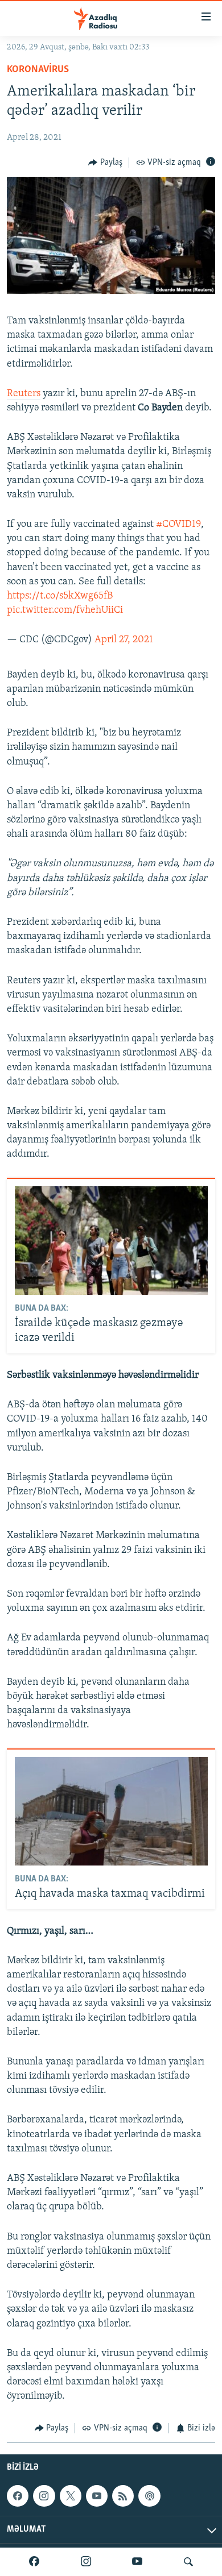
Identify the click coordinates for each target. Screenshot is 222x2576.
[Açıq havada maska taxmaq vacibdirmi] (111, 1811)
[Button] (105, 163)
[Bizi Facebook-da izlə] (34, 2562)
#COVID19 (178, 525)
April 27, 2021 (124, 640)
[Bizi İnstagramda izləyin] (86, 2562)
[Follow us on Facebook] (18, 2496)
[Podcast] (149, 2496)
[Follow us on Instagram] (44, 2496)
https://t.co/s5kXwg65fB (60, 596)
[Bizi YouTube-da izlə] (137, 2562)
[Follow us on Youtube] (97, 2496)
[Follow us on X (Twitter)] (71, 2496)
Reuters (24, 394)
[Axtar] (188, 2562)
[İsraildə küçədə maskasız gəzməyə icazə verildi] (111, 1241)
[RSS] (123, 2496)
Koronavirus (38, 70)
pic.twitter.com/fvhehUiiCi (65, 610)
